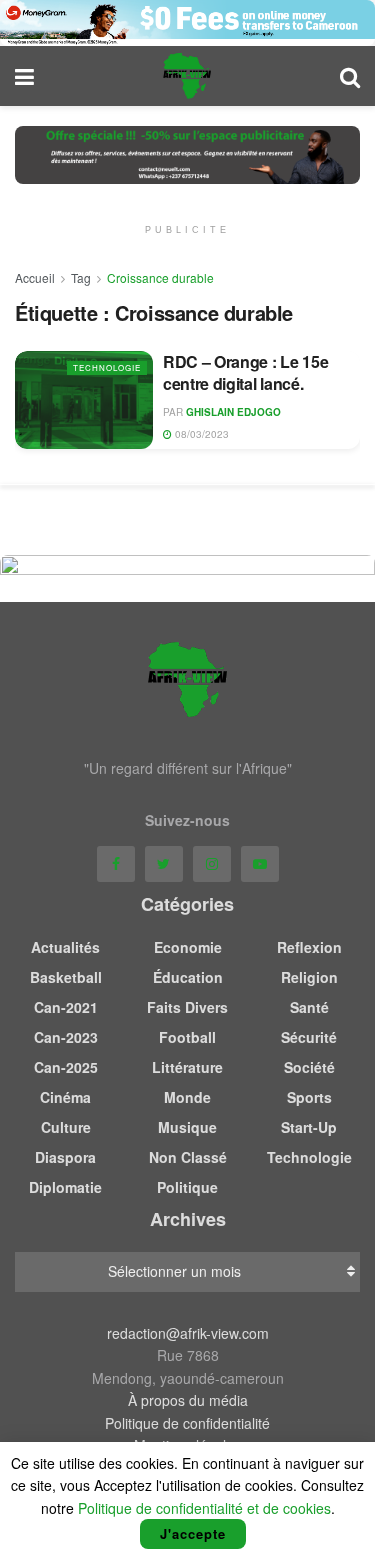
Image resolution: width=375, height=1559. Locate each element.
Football (187, 1037)
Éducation (188, 977)
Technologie (107, 367)
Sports (309, 1097)
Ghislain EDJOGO (233, 412)
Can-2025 (66, 1067)
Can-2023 (66, 1037)
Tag (81, 277)
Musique (187, 1127)
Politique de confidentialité (187, 1423)
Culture (66, 1127)
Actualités (65, 947)
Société (309, 1067)
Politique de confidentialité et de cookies (204, 1508)
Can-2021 (66, 1007)
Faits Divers (187, 1007)
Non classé (188, 1157)
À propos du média (188, 1400)
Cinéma (65, 1097)
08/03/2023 (200, 434)
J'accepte (193, 1533)
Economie (188, 947)
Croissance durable (160, 277)
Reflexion (309, 947)
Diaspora (65, 1157)
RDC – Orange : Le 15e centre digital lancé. (245, 372)
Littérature (187, 1067)
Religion (309, 977)
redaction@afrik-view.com (188, 1333)
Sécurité (309, 1037)
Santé (309, 1007)
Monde (187, 1097)
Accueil (35, 277)
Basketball (66, 977)
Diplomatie (65, 1187)
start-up (309, 1127)
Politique (187, 1187)
